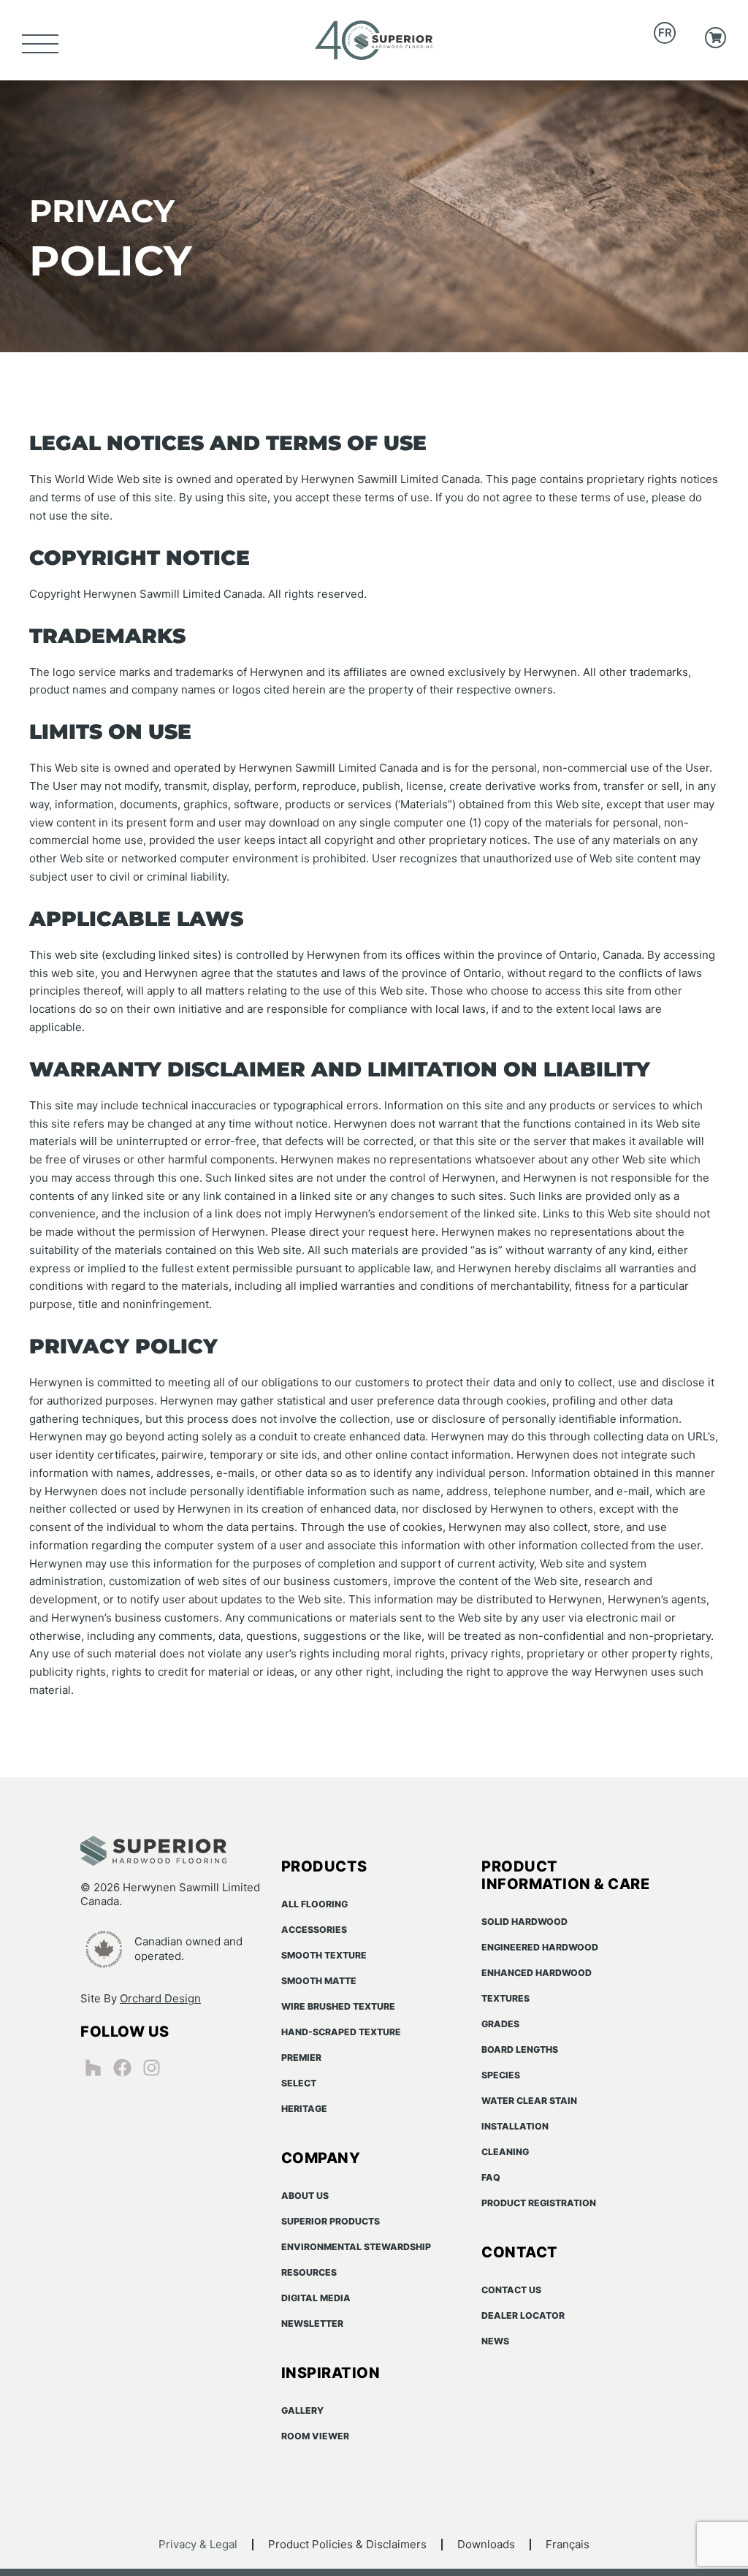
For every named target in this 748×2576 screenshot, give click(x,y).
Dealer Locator (523, 2315)
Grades (500, 2024)
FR (665, 33)
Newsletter (312, 2324)
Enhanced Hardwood (537, 1973)
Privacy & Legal (198, 2544)
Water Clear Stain (529, 2101)
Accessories (314, 1930)
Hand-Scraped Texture (341, 2032)
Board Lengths (520, 2049)
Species (501, 2075)
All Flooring (314, 1904)
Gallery (302, 2410)
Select (299, 2083)
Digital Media (316, 2298)
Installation (515, 2126)
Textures (505, 1998)
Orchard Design (160, 1998)
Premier (301, 2058)
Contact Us (511, 2290)
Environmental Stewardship (356, 2247)
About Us (305, 2196)
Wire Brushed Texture (338, 2006)
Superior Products (331, 2221)
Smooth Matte (319, 1981)
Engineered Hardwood (540, 1947)
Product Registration (539, 2203)
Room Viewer (315, 2436)
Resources (309, 2272)
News (495, 2341)
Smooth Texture (324, 1955)
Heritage (304, 2109)
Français (568, 2544)
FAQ (491, 2177)
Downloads (486, 2544)
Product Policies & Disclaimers (347, 2544)
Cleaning (505, 2152)
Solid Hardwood (524, 1922)
